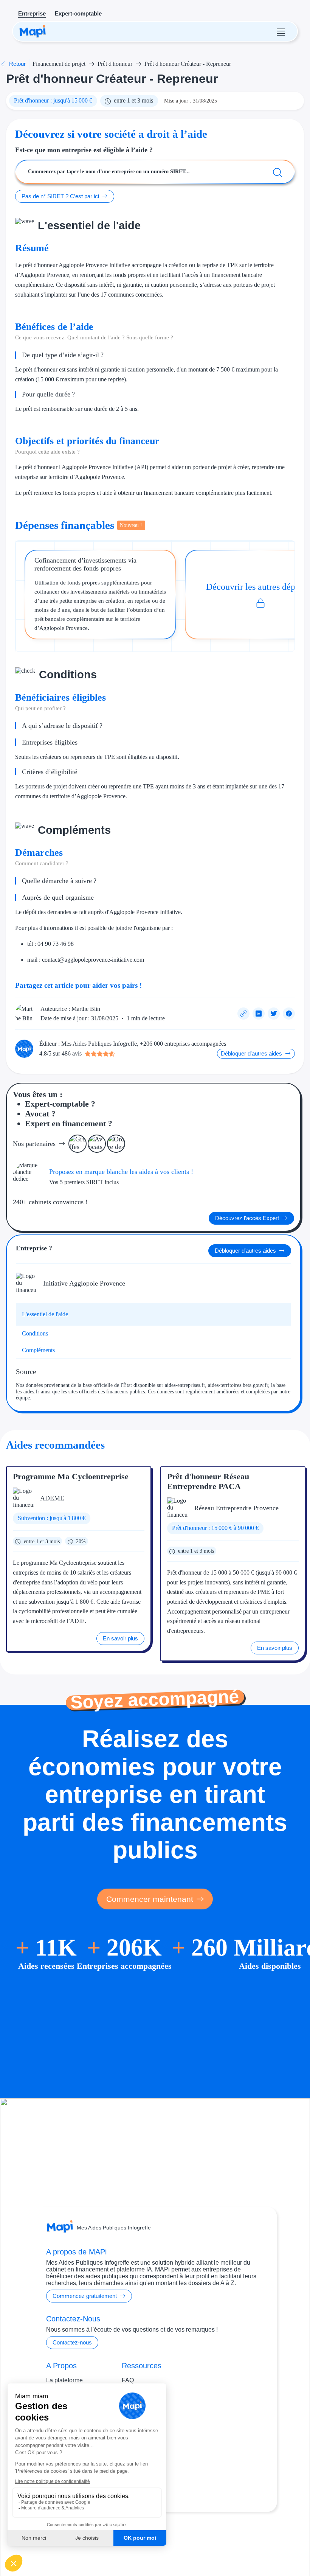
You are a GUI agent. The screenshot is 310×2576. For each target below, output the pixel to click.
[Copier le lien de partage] (243, 1014)
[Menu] (281, 31)
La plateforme (64, 2380)
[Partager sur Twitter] (274, 1014)
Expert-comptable (78, 13)
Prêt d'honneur (115, 64)
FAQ (128, 2380)
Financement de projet (59, 64)
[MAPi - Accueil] (33, 31)
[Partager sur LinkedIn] (259, 1014)
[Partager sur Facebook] (289, 1014)
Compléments (38, 1350)
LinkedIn (170, 2541)
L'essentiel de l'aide (45, 1314)
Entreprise (32, 13)
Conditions (35, 1333)
